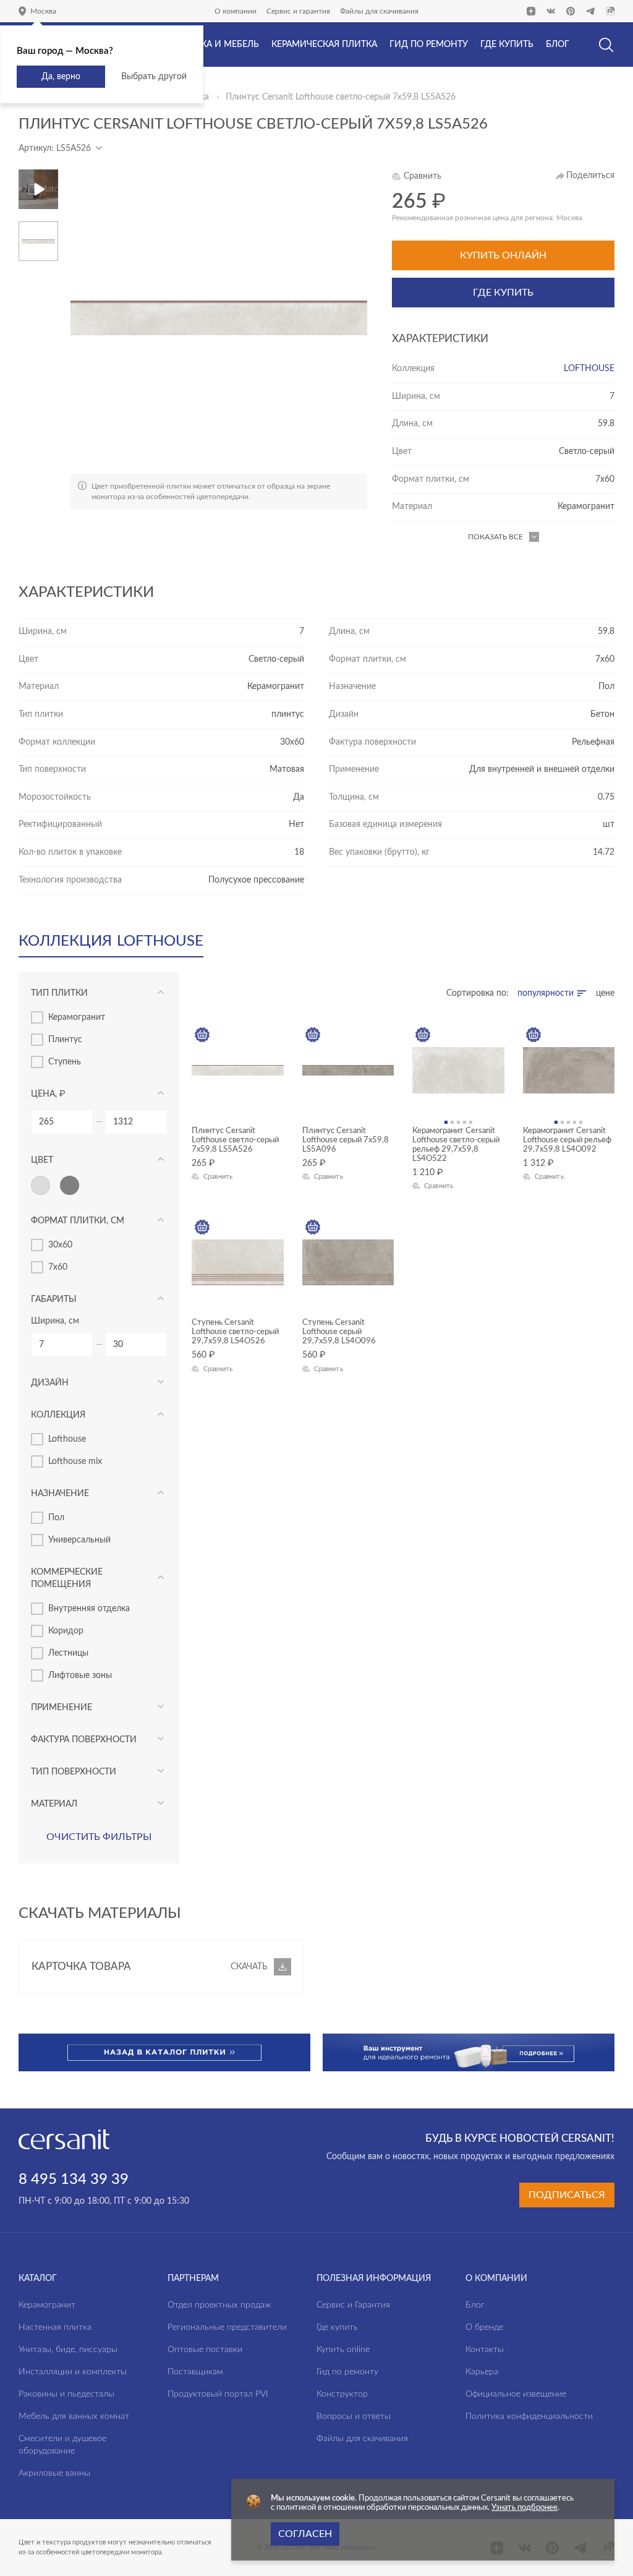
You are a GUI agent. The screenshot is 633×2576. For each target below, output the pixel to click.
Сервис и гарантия (298, 11)
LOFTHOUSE (589, 369)
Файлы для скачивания (379, 11)
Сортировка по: (478, 993)
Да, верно (61, 77)
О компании (236, 11)
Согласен (305, 2534)
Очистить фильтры (99, 1837)
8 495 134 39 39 (74, 2180)
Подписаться (567, 2195)
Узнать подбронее (525, 2508)
